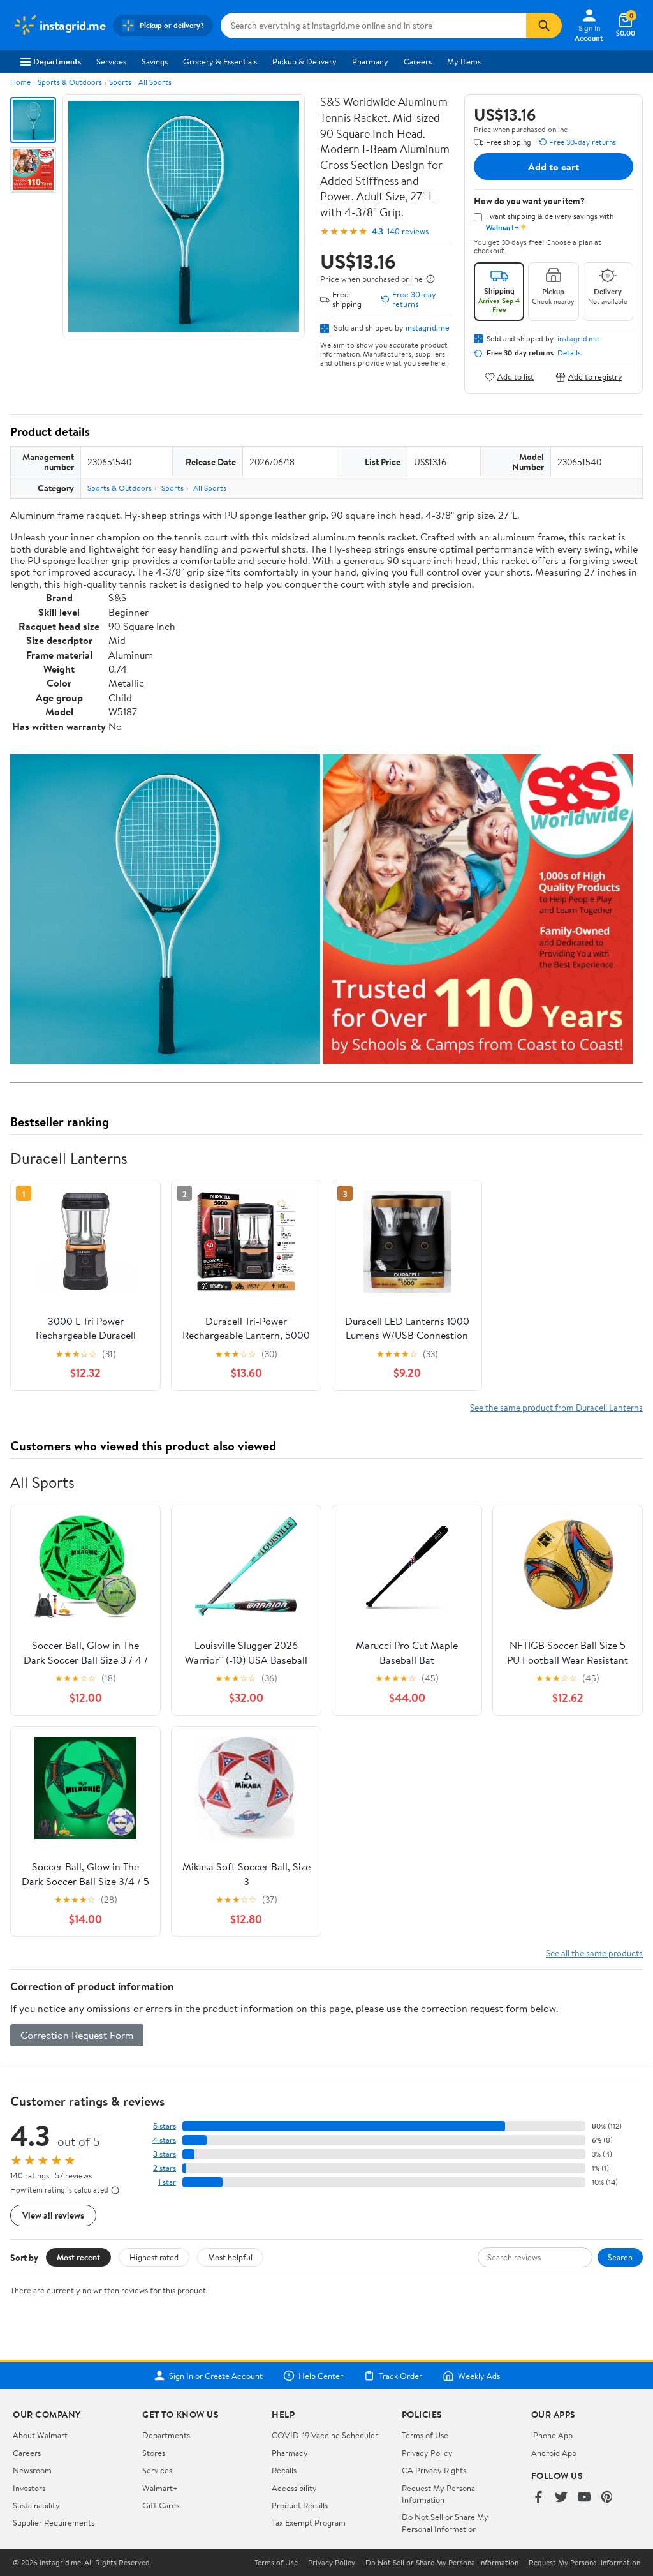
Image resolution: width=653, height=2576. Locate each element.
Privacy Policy (427, 2453)
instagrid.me (428, 327)
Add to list (516, 377)
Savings (155, 61)
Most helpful (230, 2257)
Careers (418, 61)
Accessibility (294, 2488)
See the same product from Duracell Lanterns (556, 1407)
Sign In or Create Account (216, 2376)
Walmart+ (160, 2488)
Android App (554, 2453)
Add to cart (554, 167)
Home (20, 82)
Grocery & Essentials (220, 61)
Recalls (284, 2470)
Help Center (321, 2376)
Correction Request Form (77, 2035)
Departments (57, 61)
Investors (29, 2488)
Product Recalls (300, 2505)
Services (111, 61)
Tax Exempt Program (309, 2522)
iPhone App (552, 2435)
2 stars (165, 2168)
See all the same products (594, 1953)
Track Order (400, 2376)
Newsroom (32, 2470)
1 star (167, 2182)
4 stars (164, 2140)
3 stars (165, 2154)
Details (569, 353)
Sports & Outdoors (70, 82)
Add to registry (595, 377)
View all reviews (53, 2215)
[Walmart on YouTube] (584, 2498)
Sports (120, 82)
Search (620, 2257)
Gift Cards (161, 2505)
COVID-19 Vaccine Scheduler (325, 2435)
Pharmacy (370, 61)
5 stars (165, 2126)
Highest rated (154, 2257)
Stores (154, 2453)
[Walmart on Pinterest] (607, 2498)
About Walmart (40, 2435)
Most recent (78, 2257)
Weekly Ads (479, 2376)
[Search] (544, 26)
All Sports (155, 82)
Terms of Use (425, 2435)
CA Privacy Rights (434, 2470)
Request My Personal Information (439, 2494)
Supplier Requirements (54, 2522)
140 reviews (408, 231)
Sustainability (36, 2505)
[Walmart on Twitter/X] (561, 2498)
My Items (464, 61)
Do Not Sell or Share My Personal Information (445, 2522)
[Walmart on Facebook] (538, 2498)
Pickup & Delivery (304, 61)
